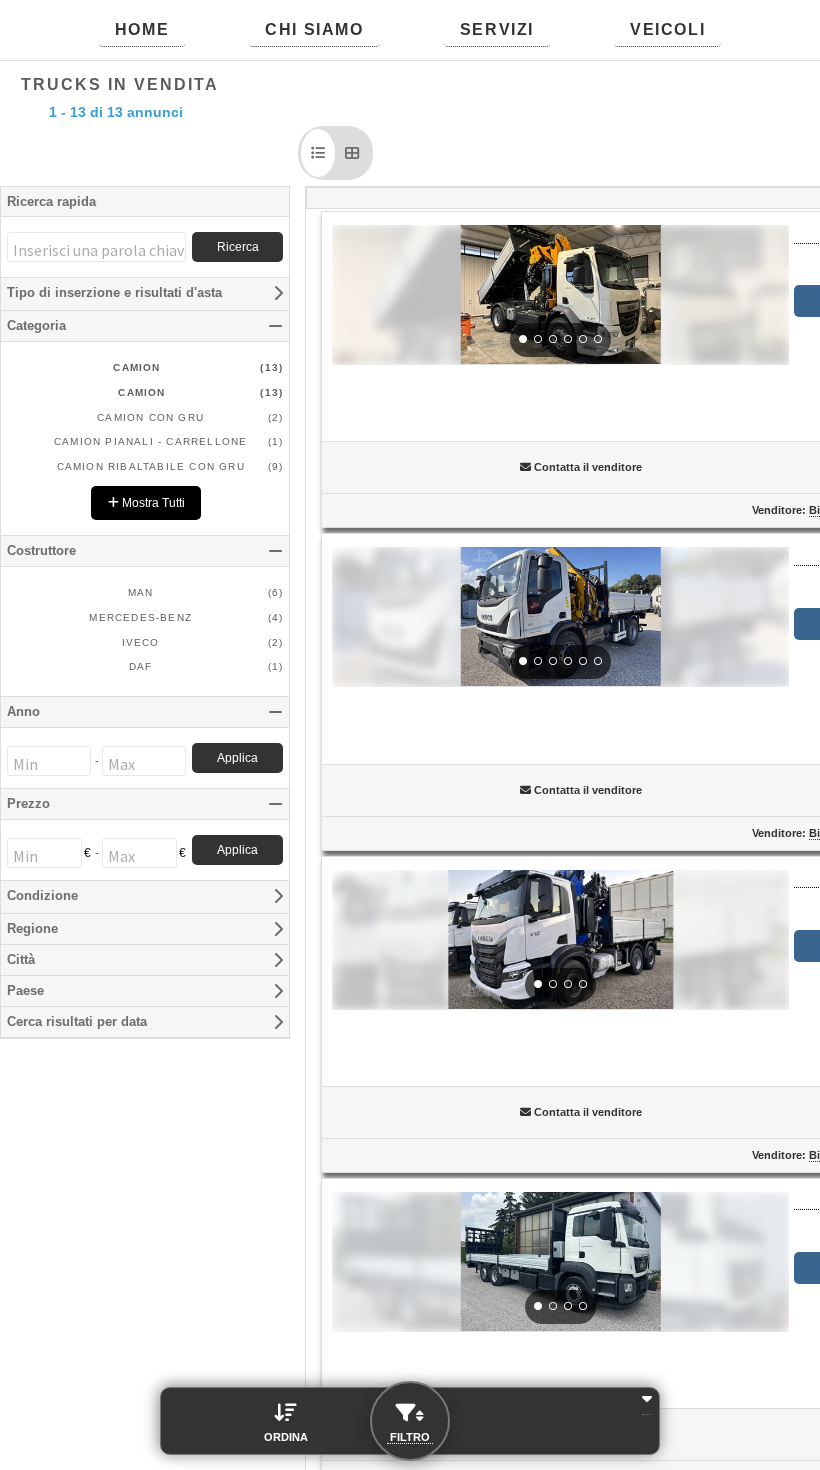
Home (142, 29)
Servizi (497, 29)
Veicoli (667, 29)
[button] (318, 153)
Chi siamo (314, 29)
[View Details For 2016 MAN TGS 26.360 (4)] (561, 1262)
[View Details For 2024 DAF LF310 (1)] (561, 295)
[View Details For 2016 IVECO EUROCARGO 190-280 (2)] (561, 617)
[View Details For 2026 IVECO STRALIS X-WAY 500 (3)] (561, 940)
